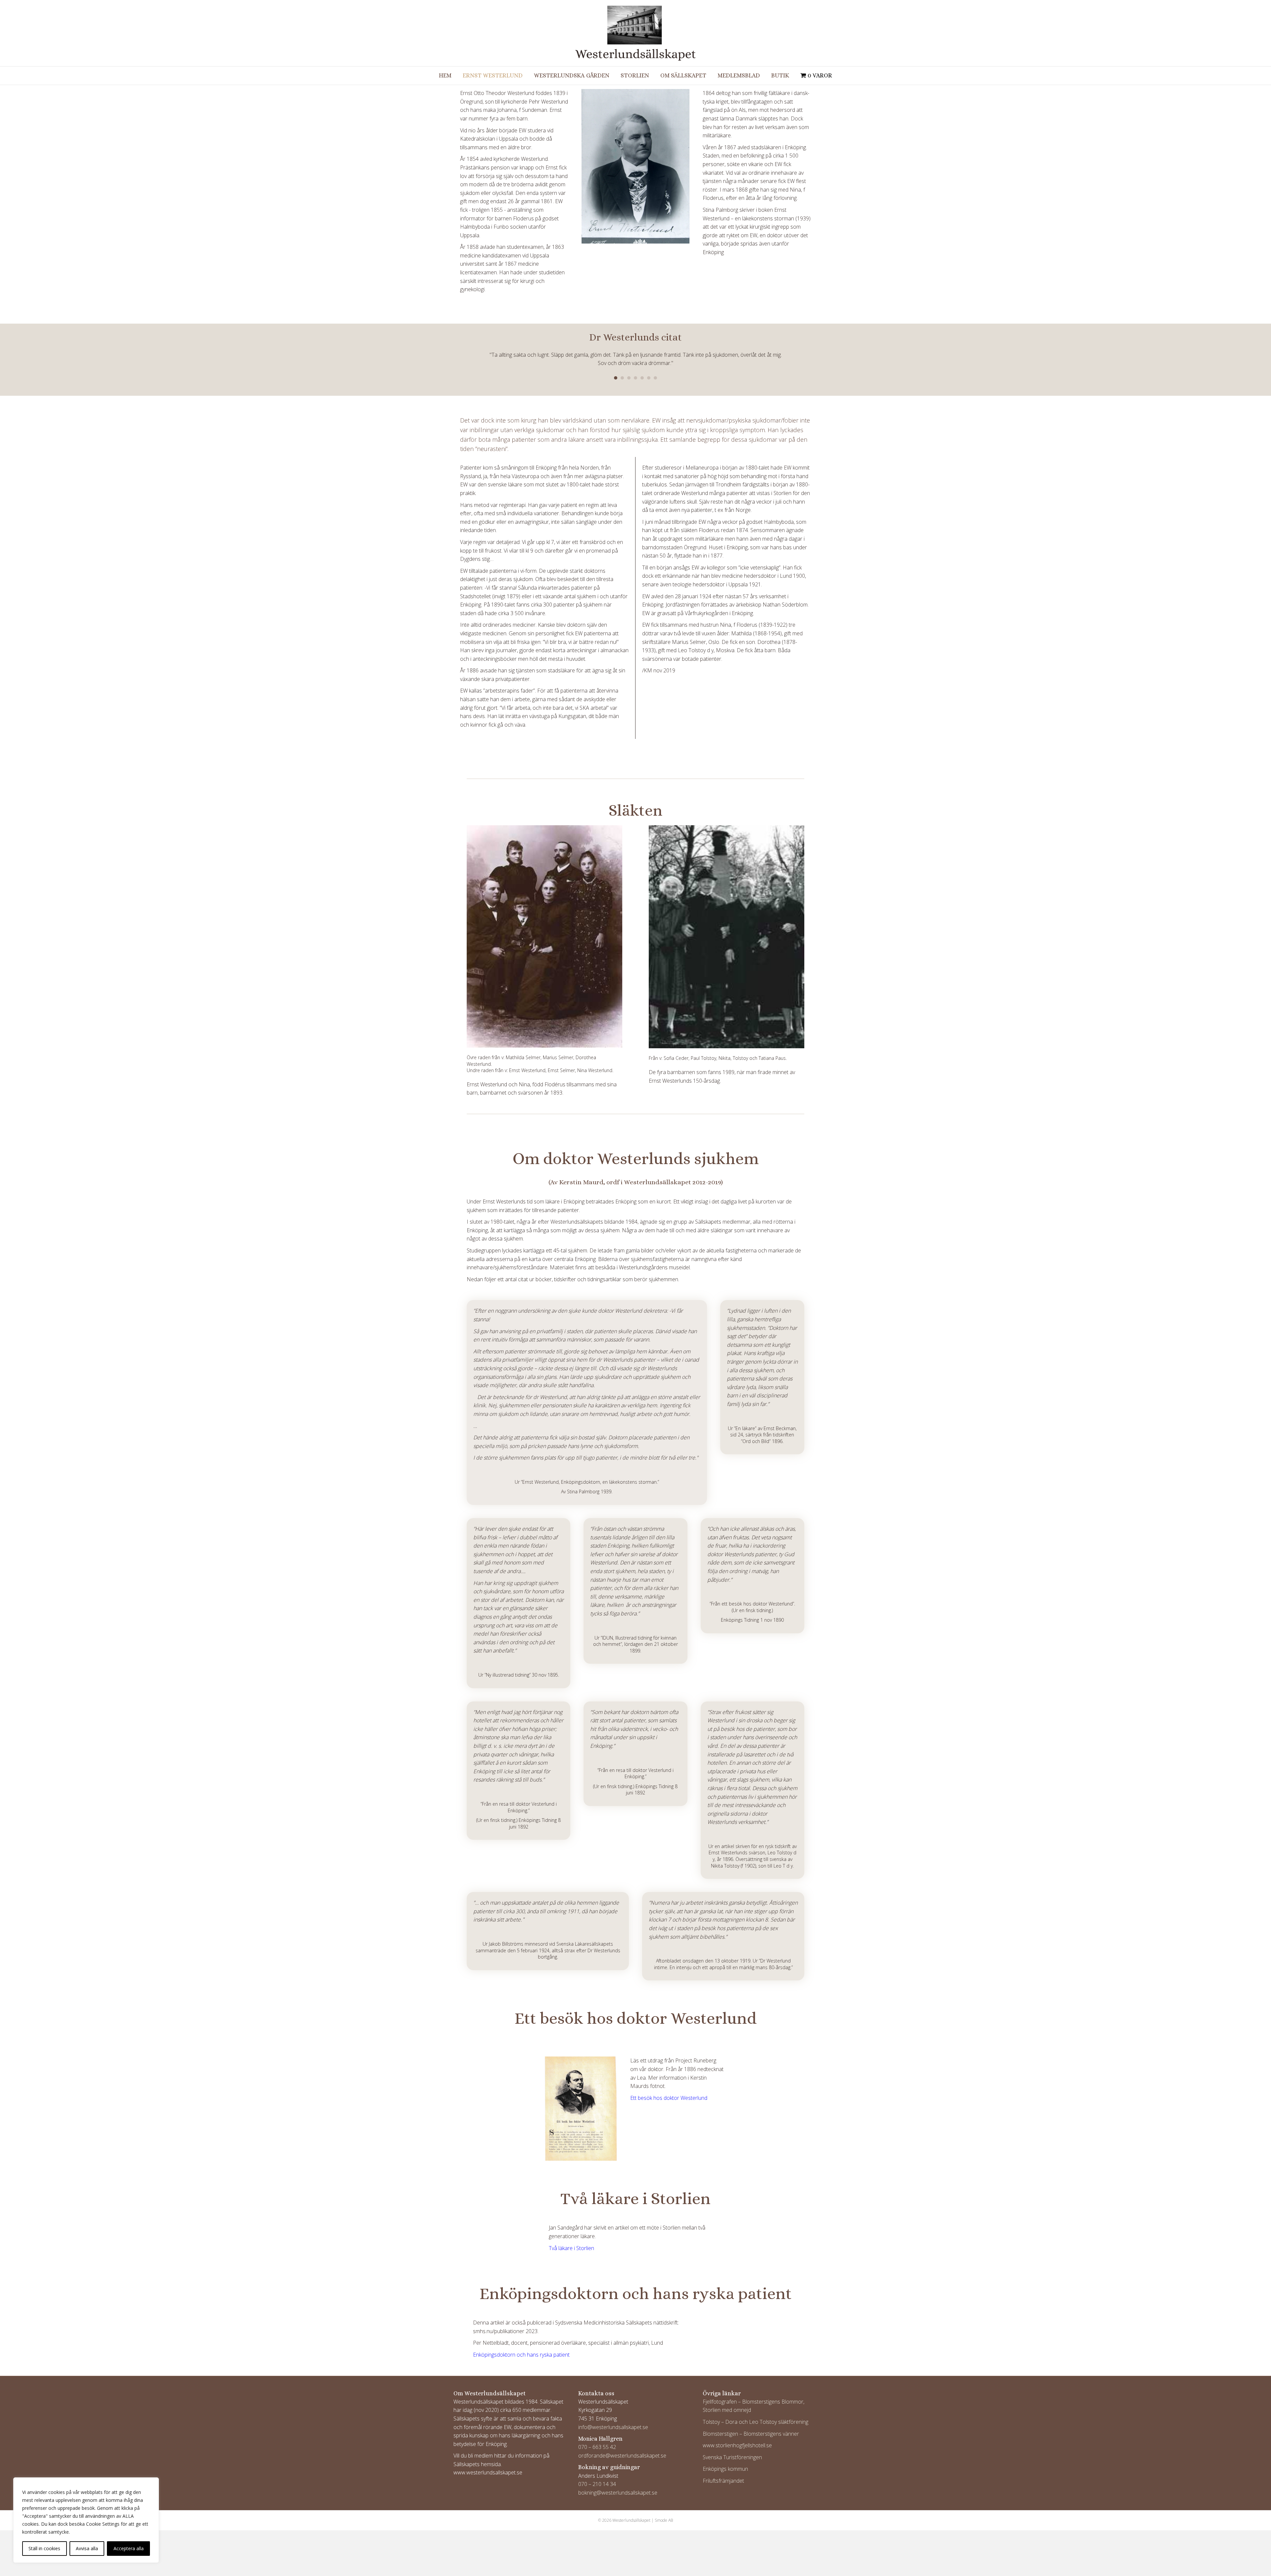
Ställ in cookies (44, 2548)
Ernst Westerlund (493, 75)
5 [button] (642, 370)
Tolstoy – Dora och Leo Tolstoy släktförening (755, 2413)
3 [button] (629, 370)
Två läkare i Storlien (571, 2239)
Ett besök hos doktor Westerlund (669, 2089)
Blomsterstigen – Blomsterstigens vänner (751, 2425)
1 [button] (616, 370)
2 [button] (622, 370)
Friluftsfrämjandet (723, 2472)
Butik (780, 75)
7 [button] (655, 370)
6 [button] (649, 370)
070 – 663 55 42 (597, 2439)
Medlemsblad (739, 75)
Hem (445, 75)
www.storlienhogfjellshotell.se (737, 2437)
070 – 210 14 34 (597, 2476)
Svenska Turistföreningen (732, 2449)
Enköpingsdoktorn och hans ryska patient (521, 2346)
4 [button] (635, 370)
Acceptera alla (129, 2548)
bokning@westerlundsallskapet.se (618, 2484)
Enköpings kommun (725, 2461)
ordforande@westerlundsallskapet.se (622, 2447)
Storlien (635, 75)
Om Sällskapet (683, 75)
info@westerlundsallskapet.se (613, 2418)
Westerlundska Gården (572, 75)
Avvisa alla (87, 2548)
